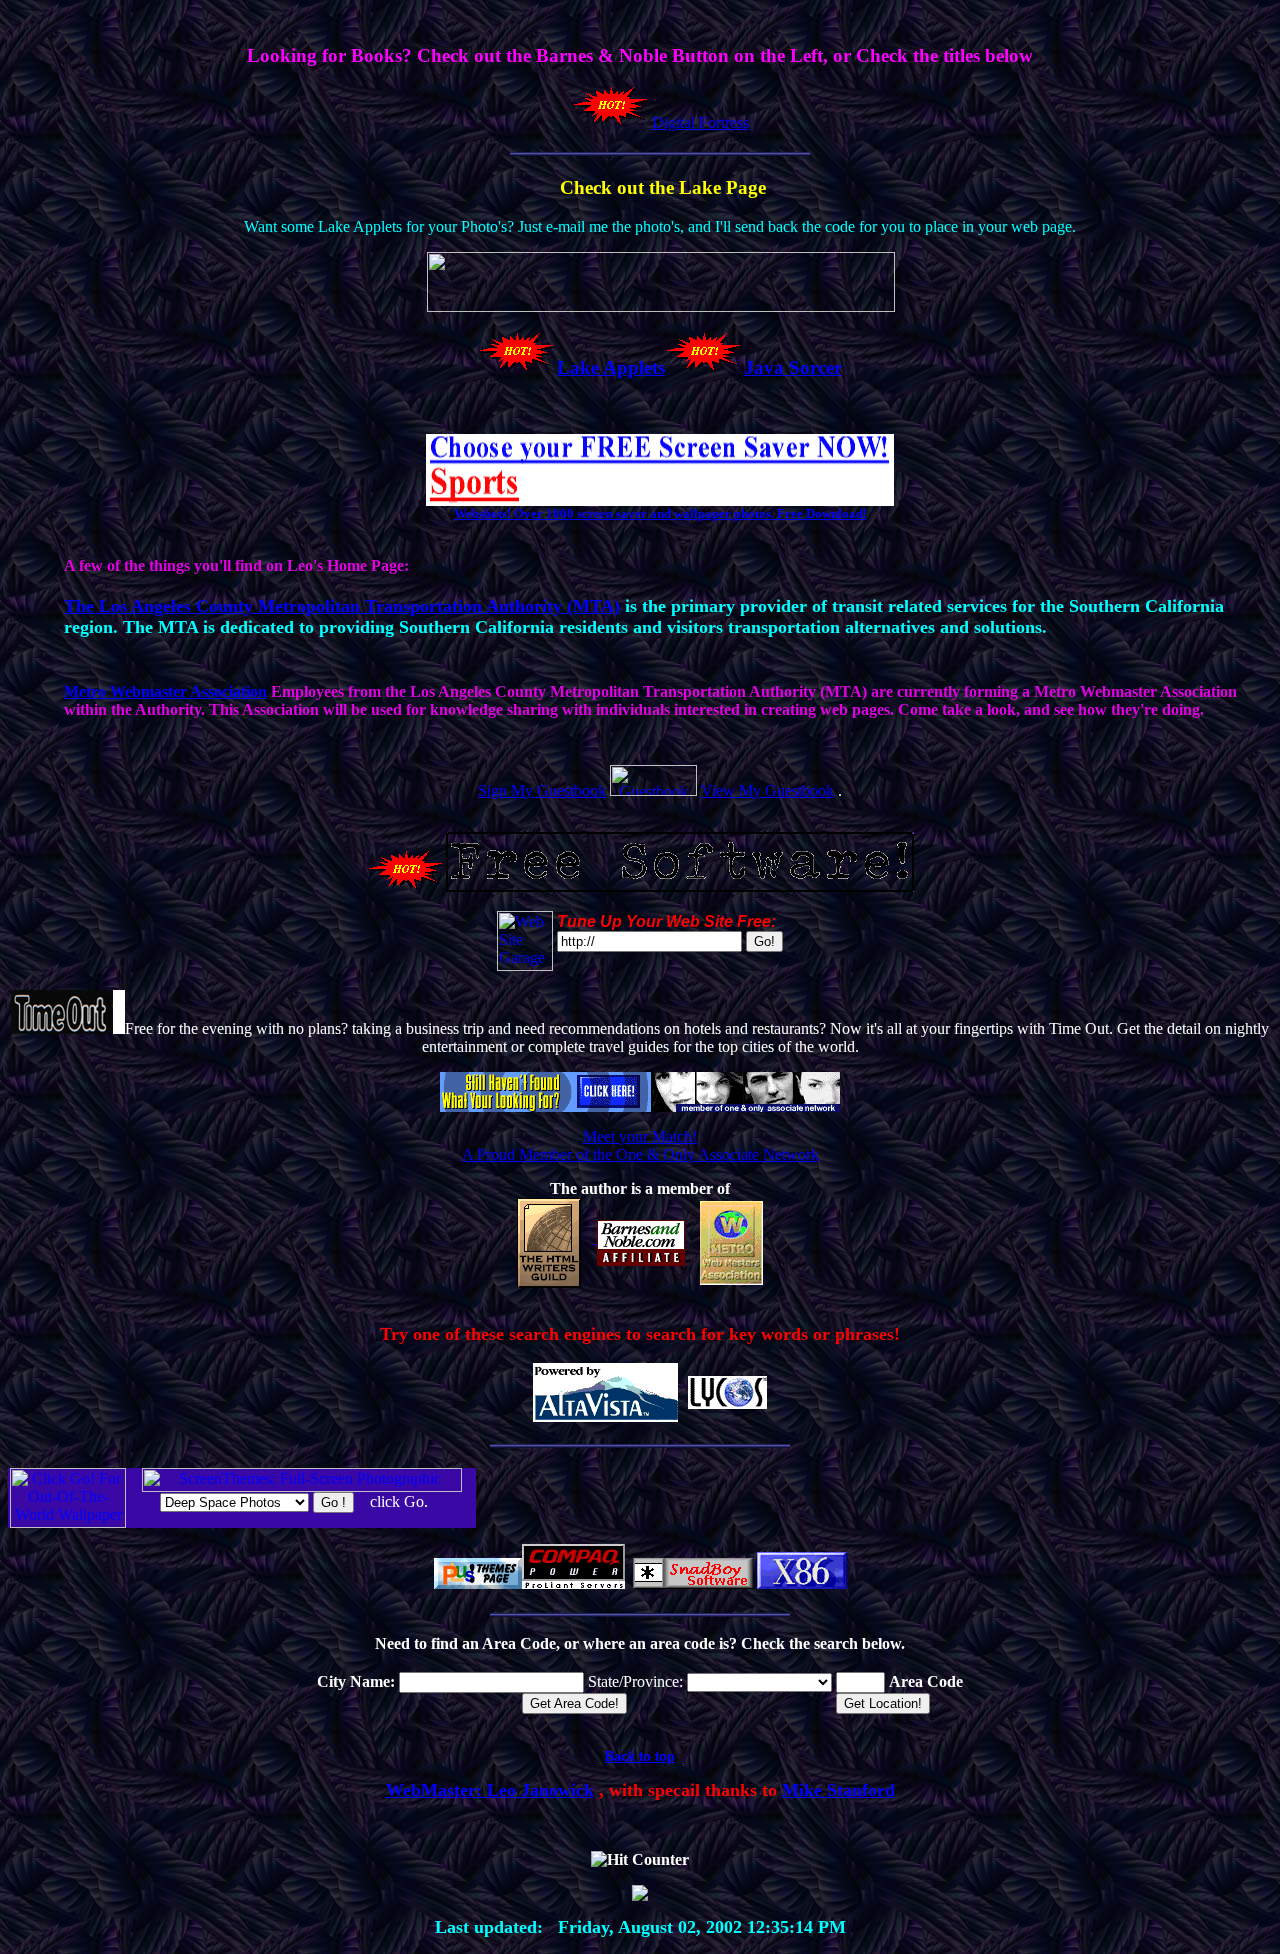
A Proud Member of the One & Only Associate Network (640, 1154)
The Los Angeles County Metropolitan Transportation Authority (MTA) (342, 606)
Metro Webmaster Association (165, 691)
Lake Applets (611, 367)
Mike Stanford (838, 1790)
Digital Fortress (700, 122)
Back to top (640, 1756)
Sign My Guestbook (542, 790)
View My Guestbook (767, 790)
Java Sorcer (793, 367)
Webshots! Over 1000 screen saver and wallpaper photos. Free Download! (660, 513)
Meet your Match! (640, 1136)
